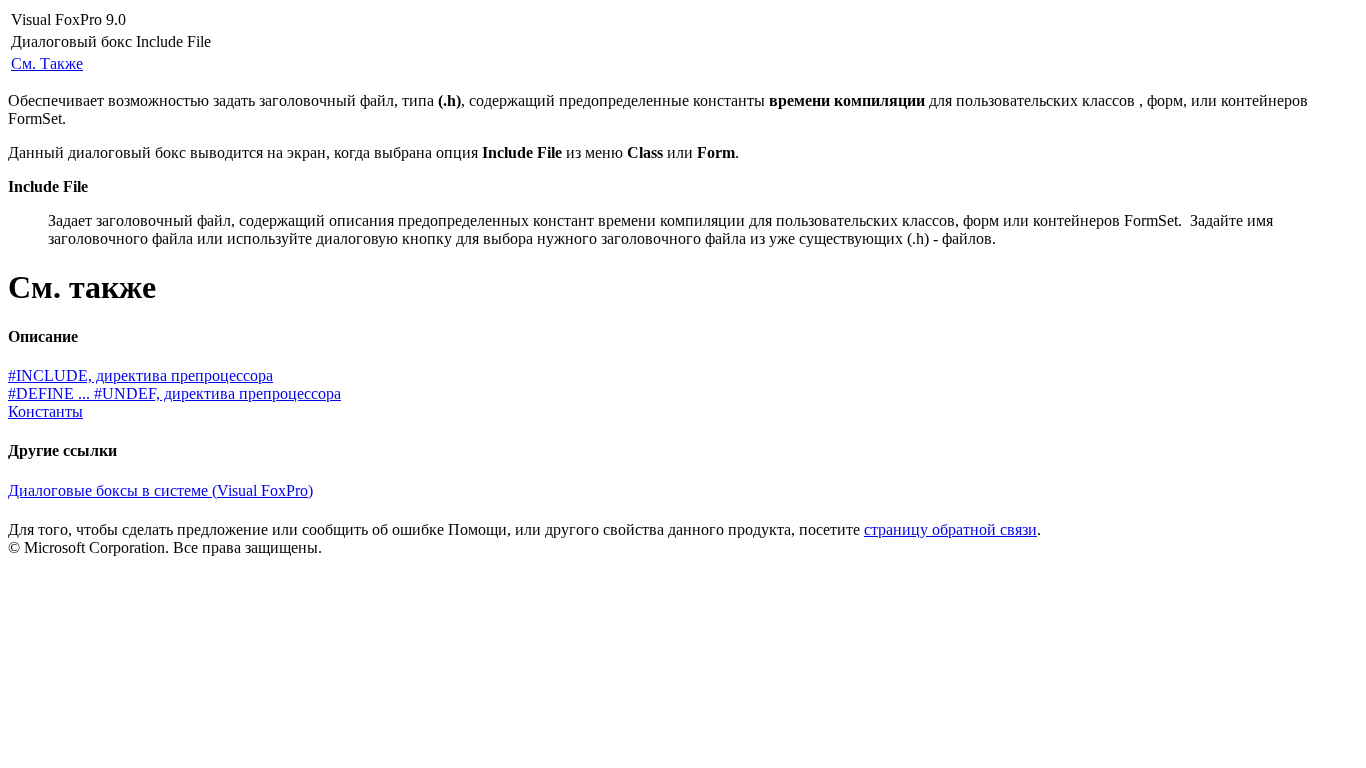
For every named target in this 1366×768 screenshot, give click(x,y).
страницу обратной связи (950, 529)
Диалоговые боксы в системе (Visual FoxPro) (160, 490)
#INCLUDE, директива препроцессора (140, 375)
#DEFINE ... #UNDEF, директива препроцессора (174, 393)
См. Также (47, 63)
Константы (45, 411)
